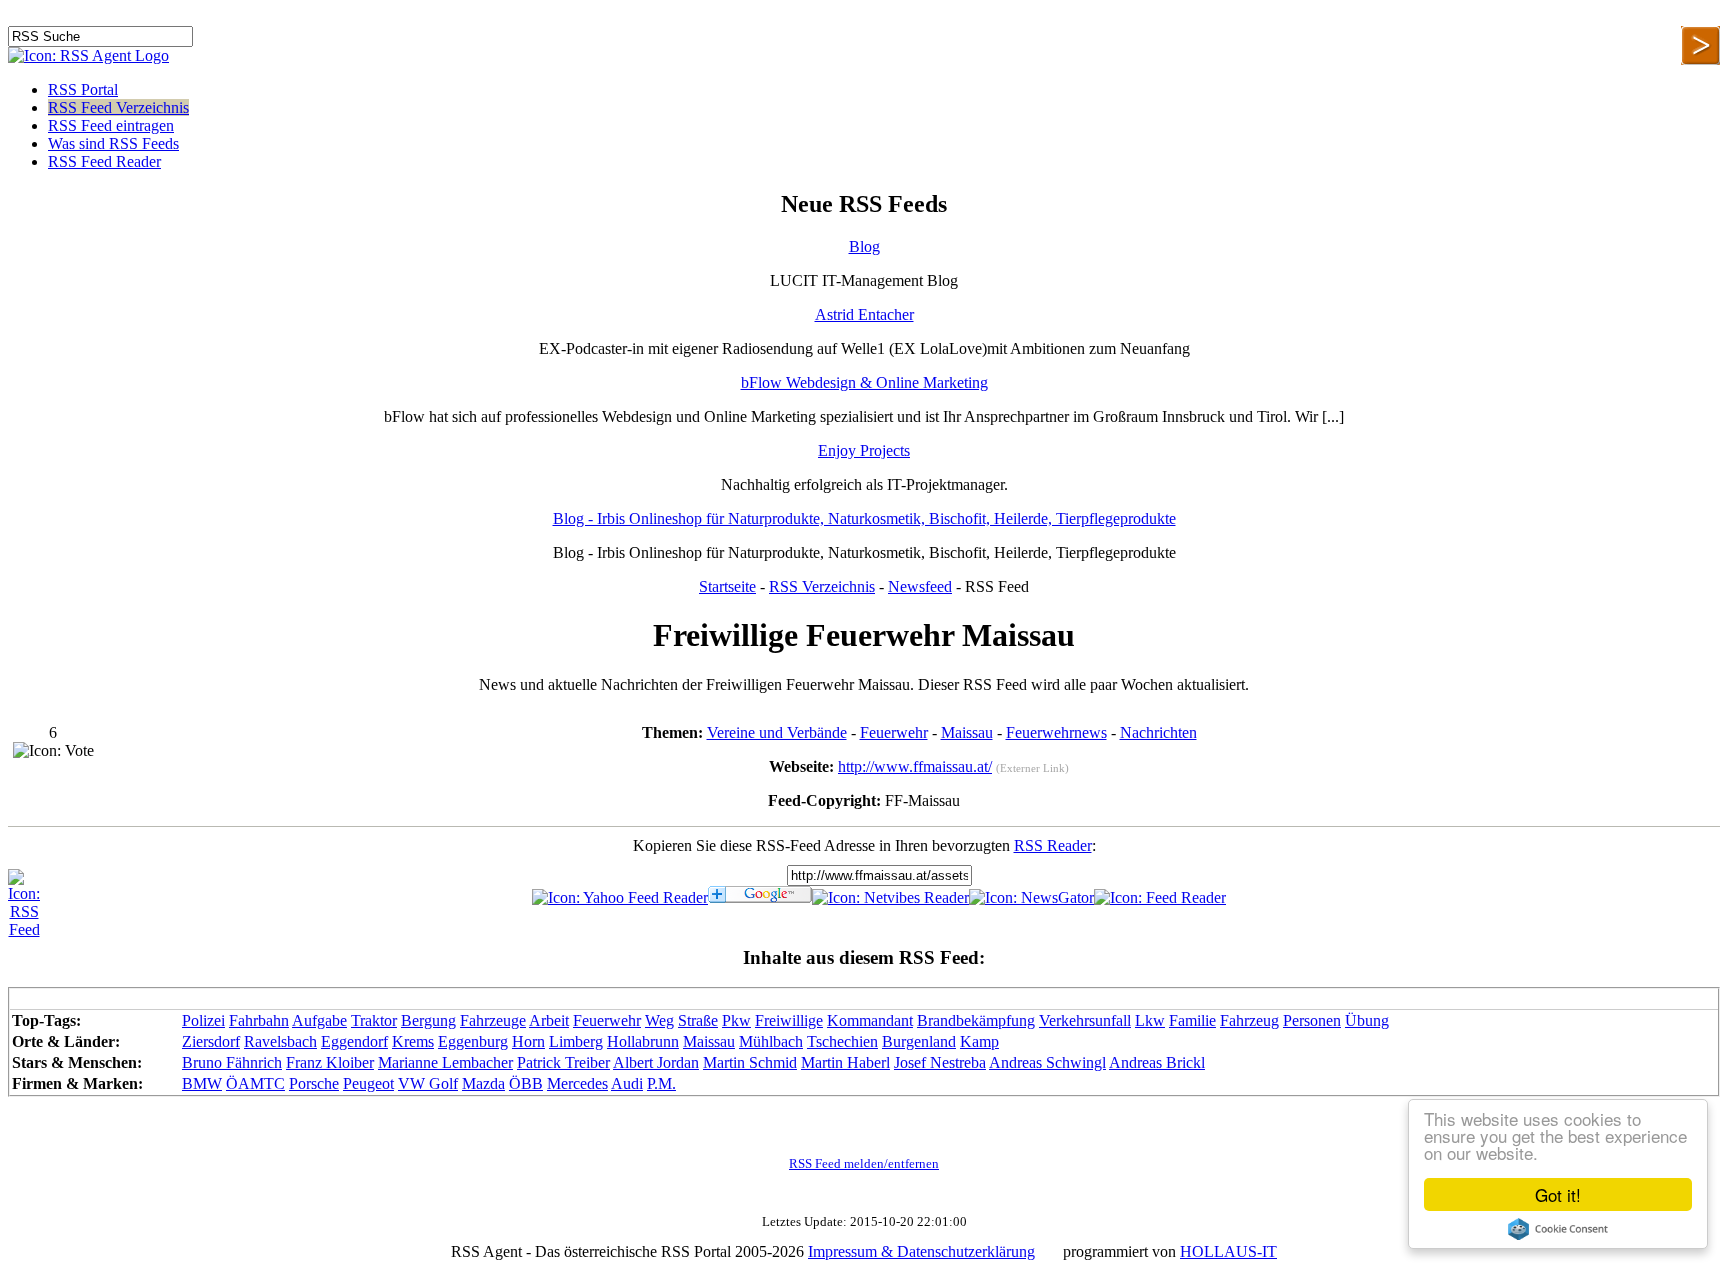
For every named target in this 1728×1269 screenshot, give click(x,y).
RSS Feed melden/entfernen (864, 1164)
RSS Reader (1053, 845)
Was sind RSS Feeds (113, 143)
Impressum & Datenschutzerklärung (921, 1251)
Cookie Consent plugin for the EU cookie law (1558, 1229)
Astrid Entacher (864, 314)
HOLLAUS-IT (1228, 1251)
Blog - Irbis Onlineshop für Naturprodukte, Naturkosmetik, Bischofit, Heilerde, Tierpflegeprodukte (864, 518)
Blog (864, 246)
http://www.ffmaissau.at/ (915, 766)
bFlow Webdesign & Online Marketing (864, 382)
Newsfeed (920, 586)
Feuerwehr (894, 732)
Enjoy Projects (864, 450)
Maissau (967, 732)
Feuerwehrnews (1056, 732)
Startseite (727, 586)
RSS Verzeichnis (822, 586)
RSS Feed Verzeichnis (118, 107)
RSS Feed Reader (104, 161)
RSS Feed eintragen (111, 125)
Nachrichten (1158, 732)
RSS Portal (83, 89)
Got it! (1558, 1194)
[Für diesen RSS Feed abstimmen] (53, 751)
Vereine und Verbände (777, 732)
